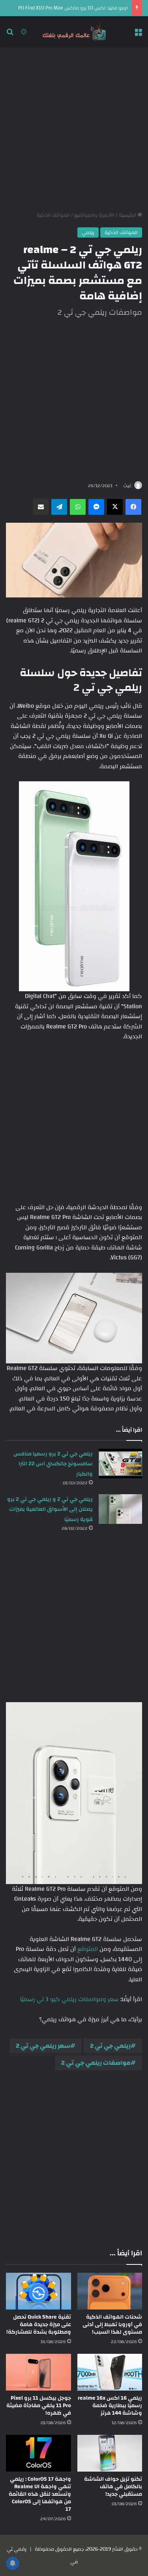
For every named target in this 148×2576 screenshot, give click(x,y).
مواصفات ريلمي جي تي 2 (96, 2063)
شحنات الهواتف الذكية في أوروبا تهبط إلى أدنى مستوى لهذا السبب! (112, 2325)
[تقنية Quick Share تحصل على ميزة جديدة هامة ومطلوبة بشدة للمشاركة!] (38, 2291)
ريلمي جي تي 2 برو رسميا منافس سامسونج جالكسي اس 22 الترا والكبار (53, 1464)
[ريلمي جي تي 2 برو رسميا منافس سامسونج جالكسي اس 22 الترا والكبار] (120, 1464)
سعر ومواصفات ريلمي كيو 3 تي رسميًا (69, 1999)
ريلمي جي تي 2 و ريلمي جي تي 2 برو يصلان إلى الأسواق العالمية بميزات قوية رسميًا (50, 1509)
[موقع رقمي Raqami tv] (74, 32)
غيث (127, 486)
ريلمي (88, 232)
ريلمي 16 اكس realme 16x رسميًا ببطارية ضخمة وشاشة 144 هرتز (110, 2406)
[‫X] (115, 507)
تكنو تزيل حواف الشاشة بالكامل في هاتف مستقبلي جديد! (113, 2487)
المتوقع (88, 1949)
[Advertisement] (74, 129)
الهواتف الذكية (53, 215)
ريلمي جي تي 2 (110, 2046)
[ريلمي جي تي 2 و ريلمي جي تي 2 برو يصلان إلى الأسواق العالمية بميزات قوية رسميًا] (120, 1509)
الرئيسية (128, 215)
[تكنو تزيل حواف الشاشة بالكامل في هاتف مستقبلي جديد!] (110, 2453)
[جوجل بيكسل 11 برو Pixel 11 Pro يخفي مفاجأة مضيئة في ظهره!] (38, 2372)
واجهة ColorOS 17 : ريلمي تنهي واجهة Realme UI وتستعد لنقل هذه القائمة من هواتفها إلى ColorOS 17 (40, 2494)
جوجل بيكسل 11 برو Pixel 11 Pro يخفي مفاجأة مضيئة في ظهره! (39, 2406)
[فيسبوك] (133, 507)
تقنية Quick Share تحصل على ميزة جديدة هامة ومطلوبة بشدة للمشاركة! (39, 2325)
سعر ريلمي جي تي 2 (43, 2046)
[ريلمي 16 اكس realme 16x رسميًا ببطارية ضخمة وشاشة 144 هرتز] (110, 2372)
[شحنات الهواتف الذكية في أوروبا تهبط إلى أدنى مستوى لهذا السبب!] (110, 2291)
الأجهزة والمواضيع (94, 215)
